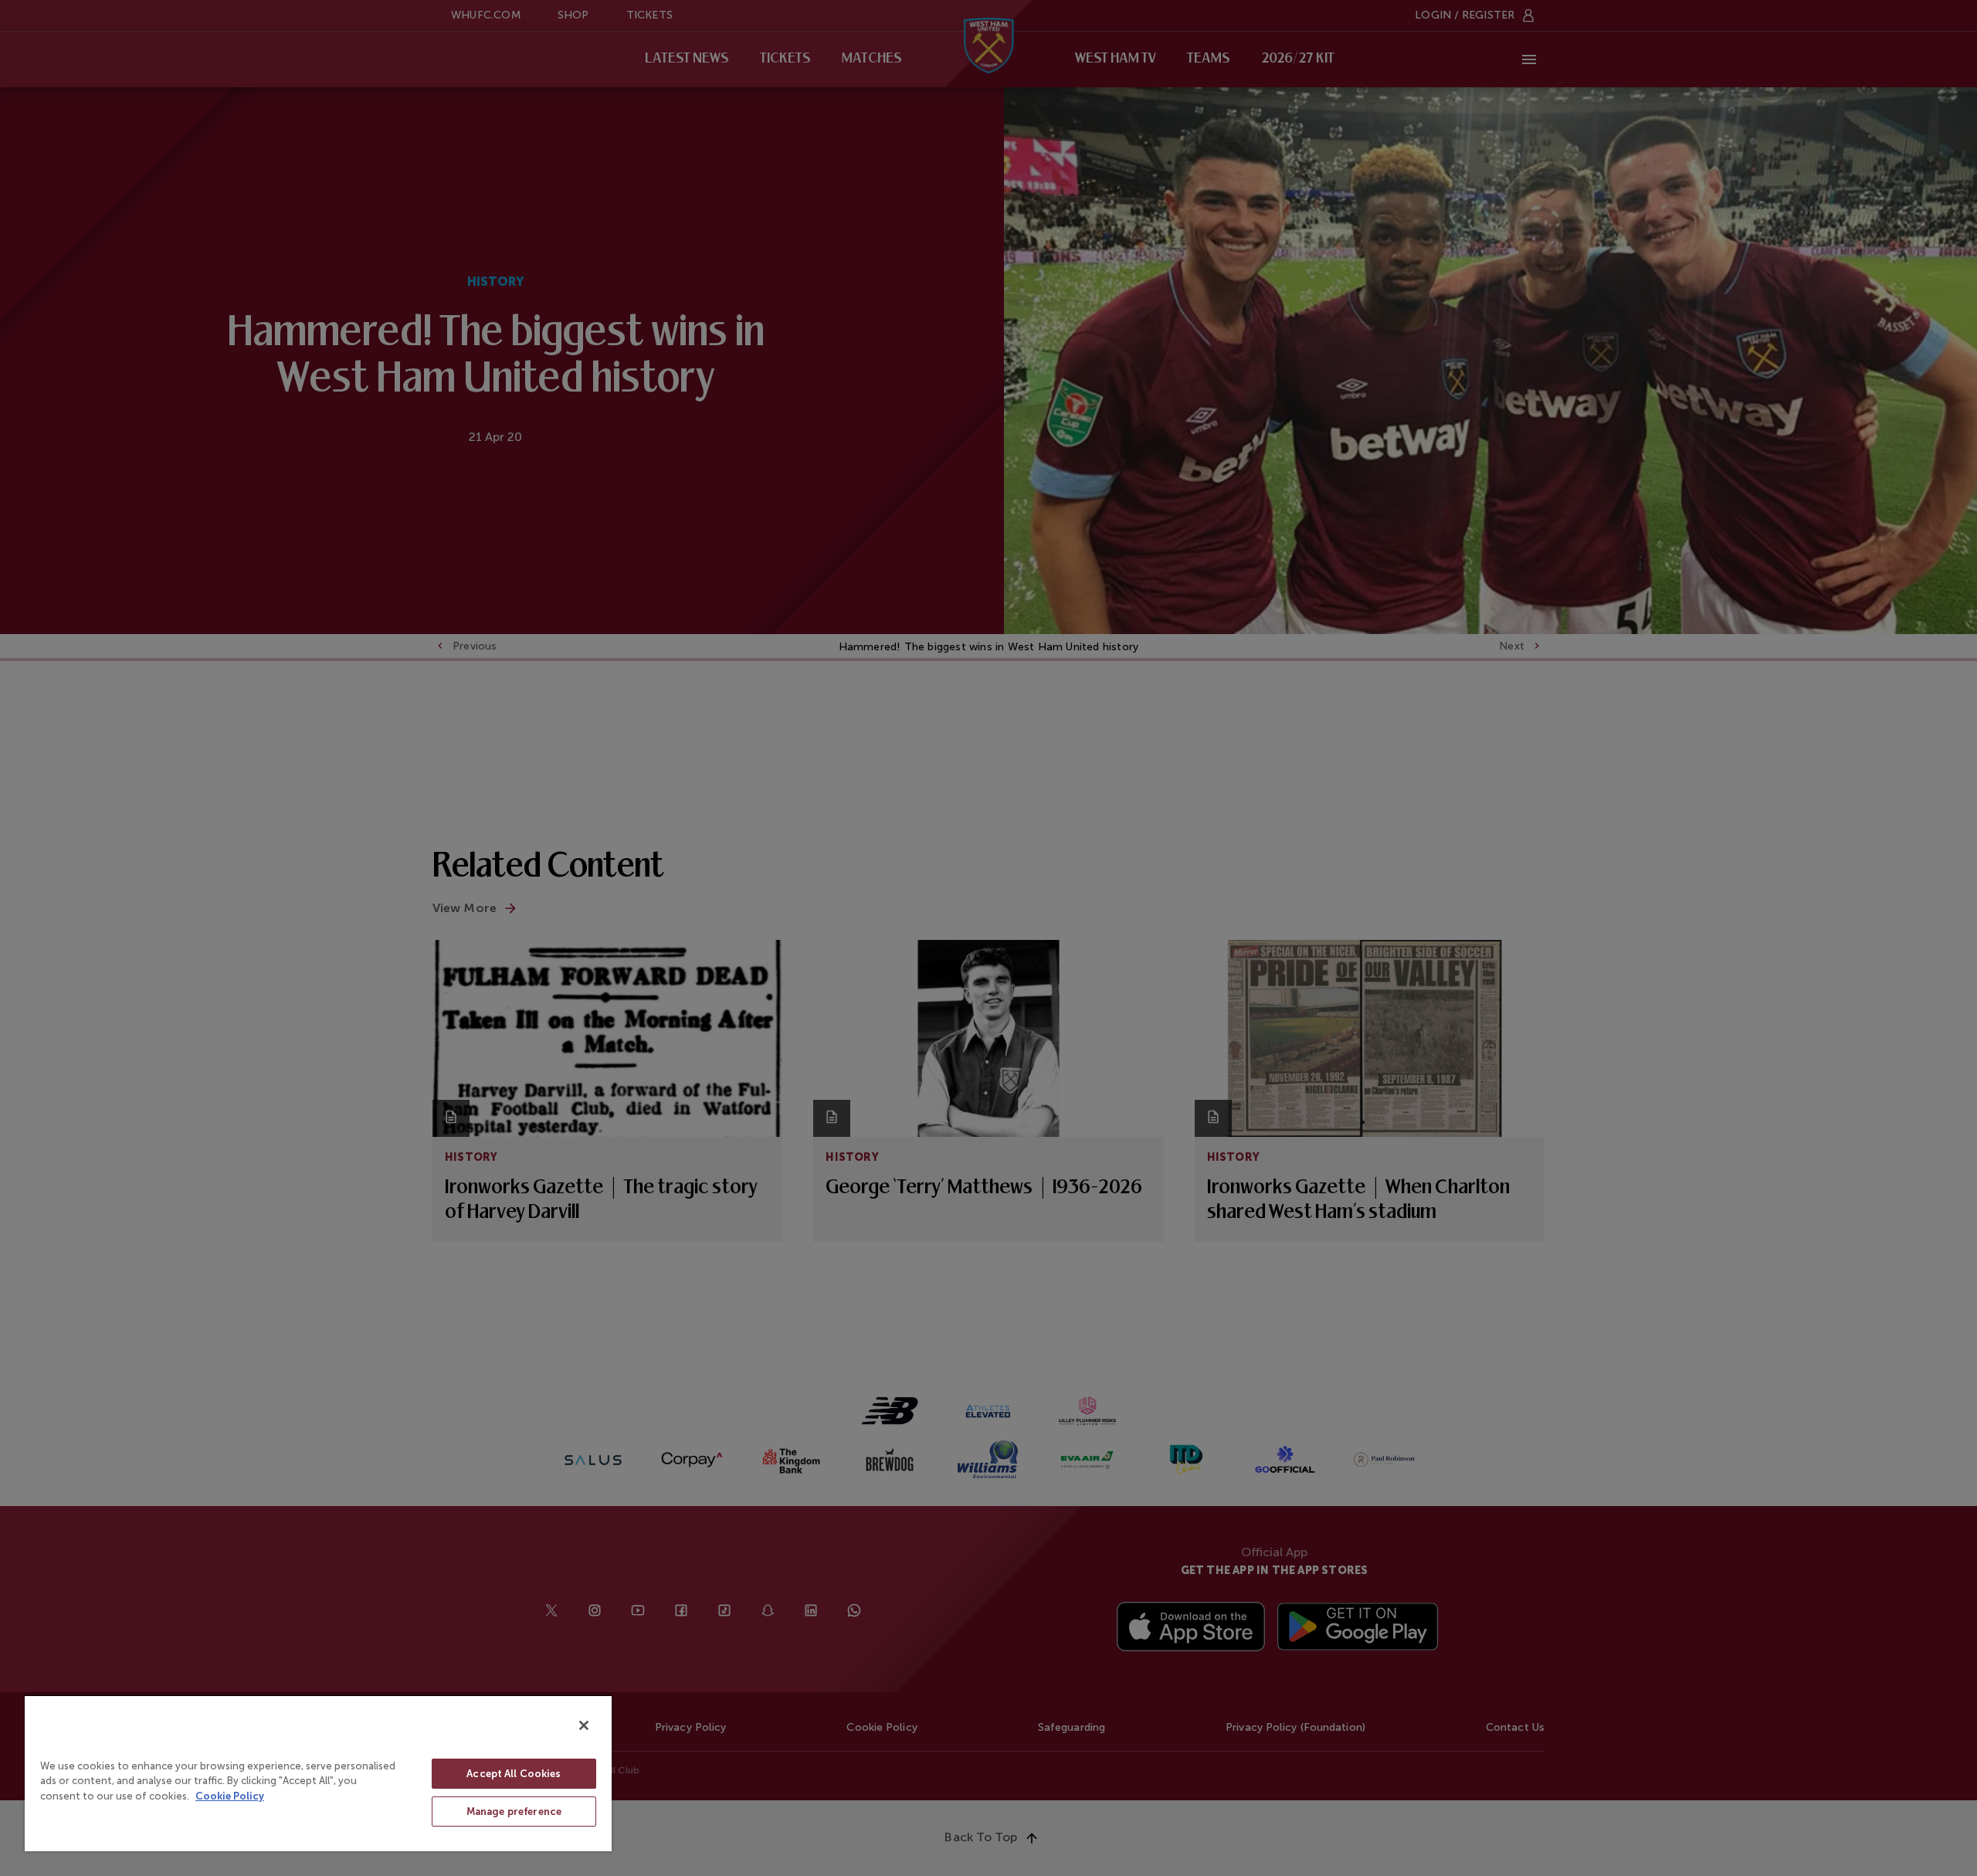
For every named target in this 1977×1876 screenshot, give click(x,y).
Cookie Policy (230, 1796)
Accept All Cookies (514, 1774)
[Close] (584, 1725)
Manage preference (514, 1812)
